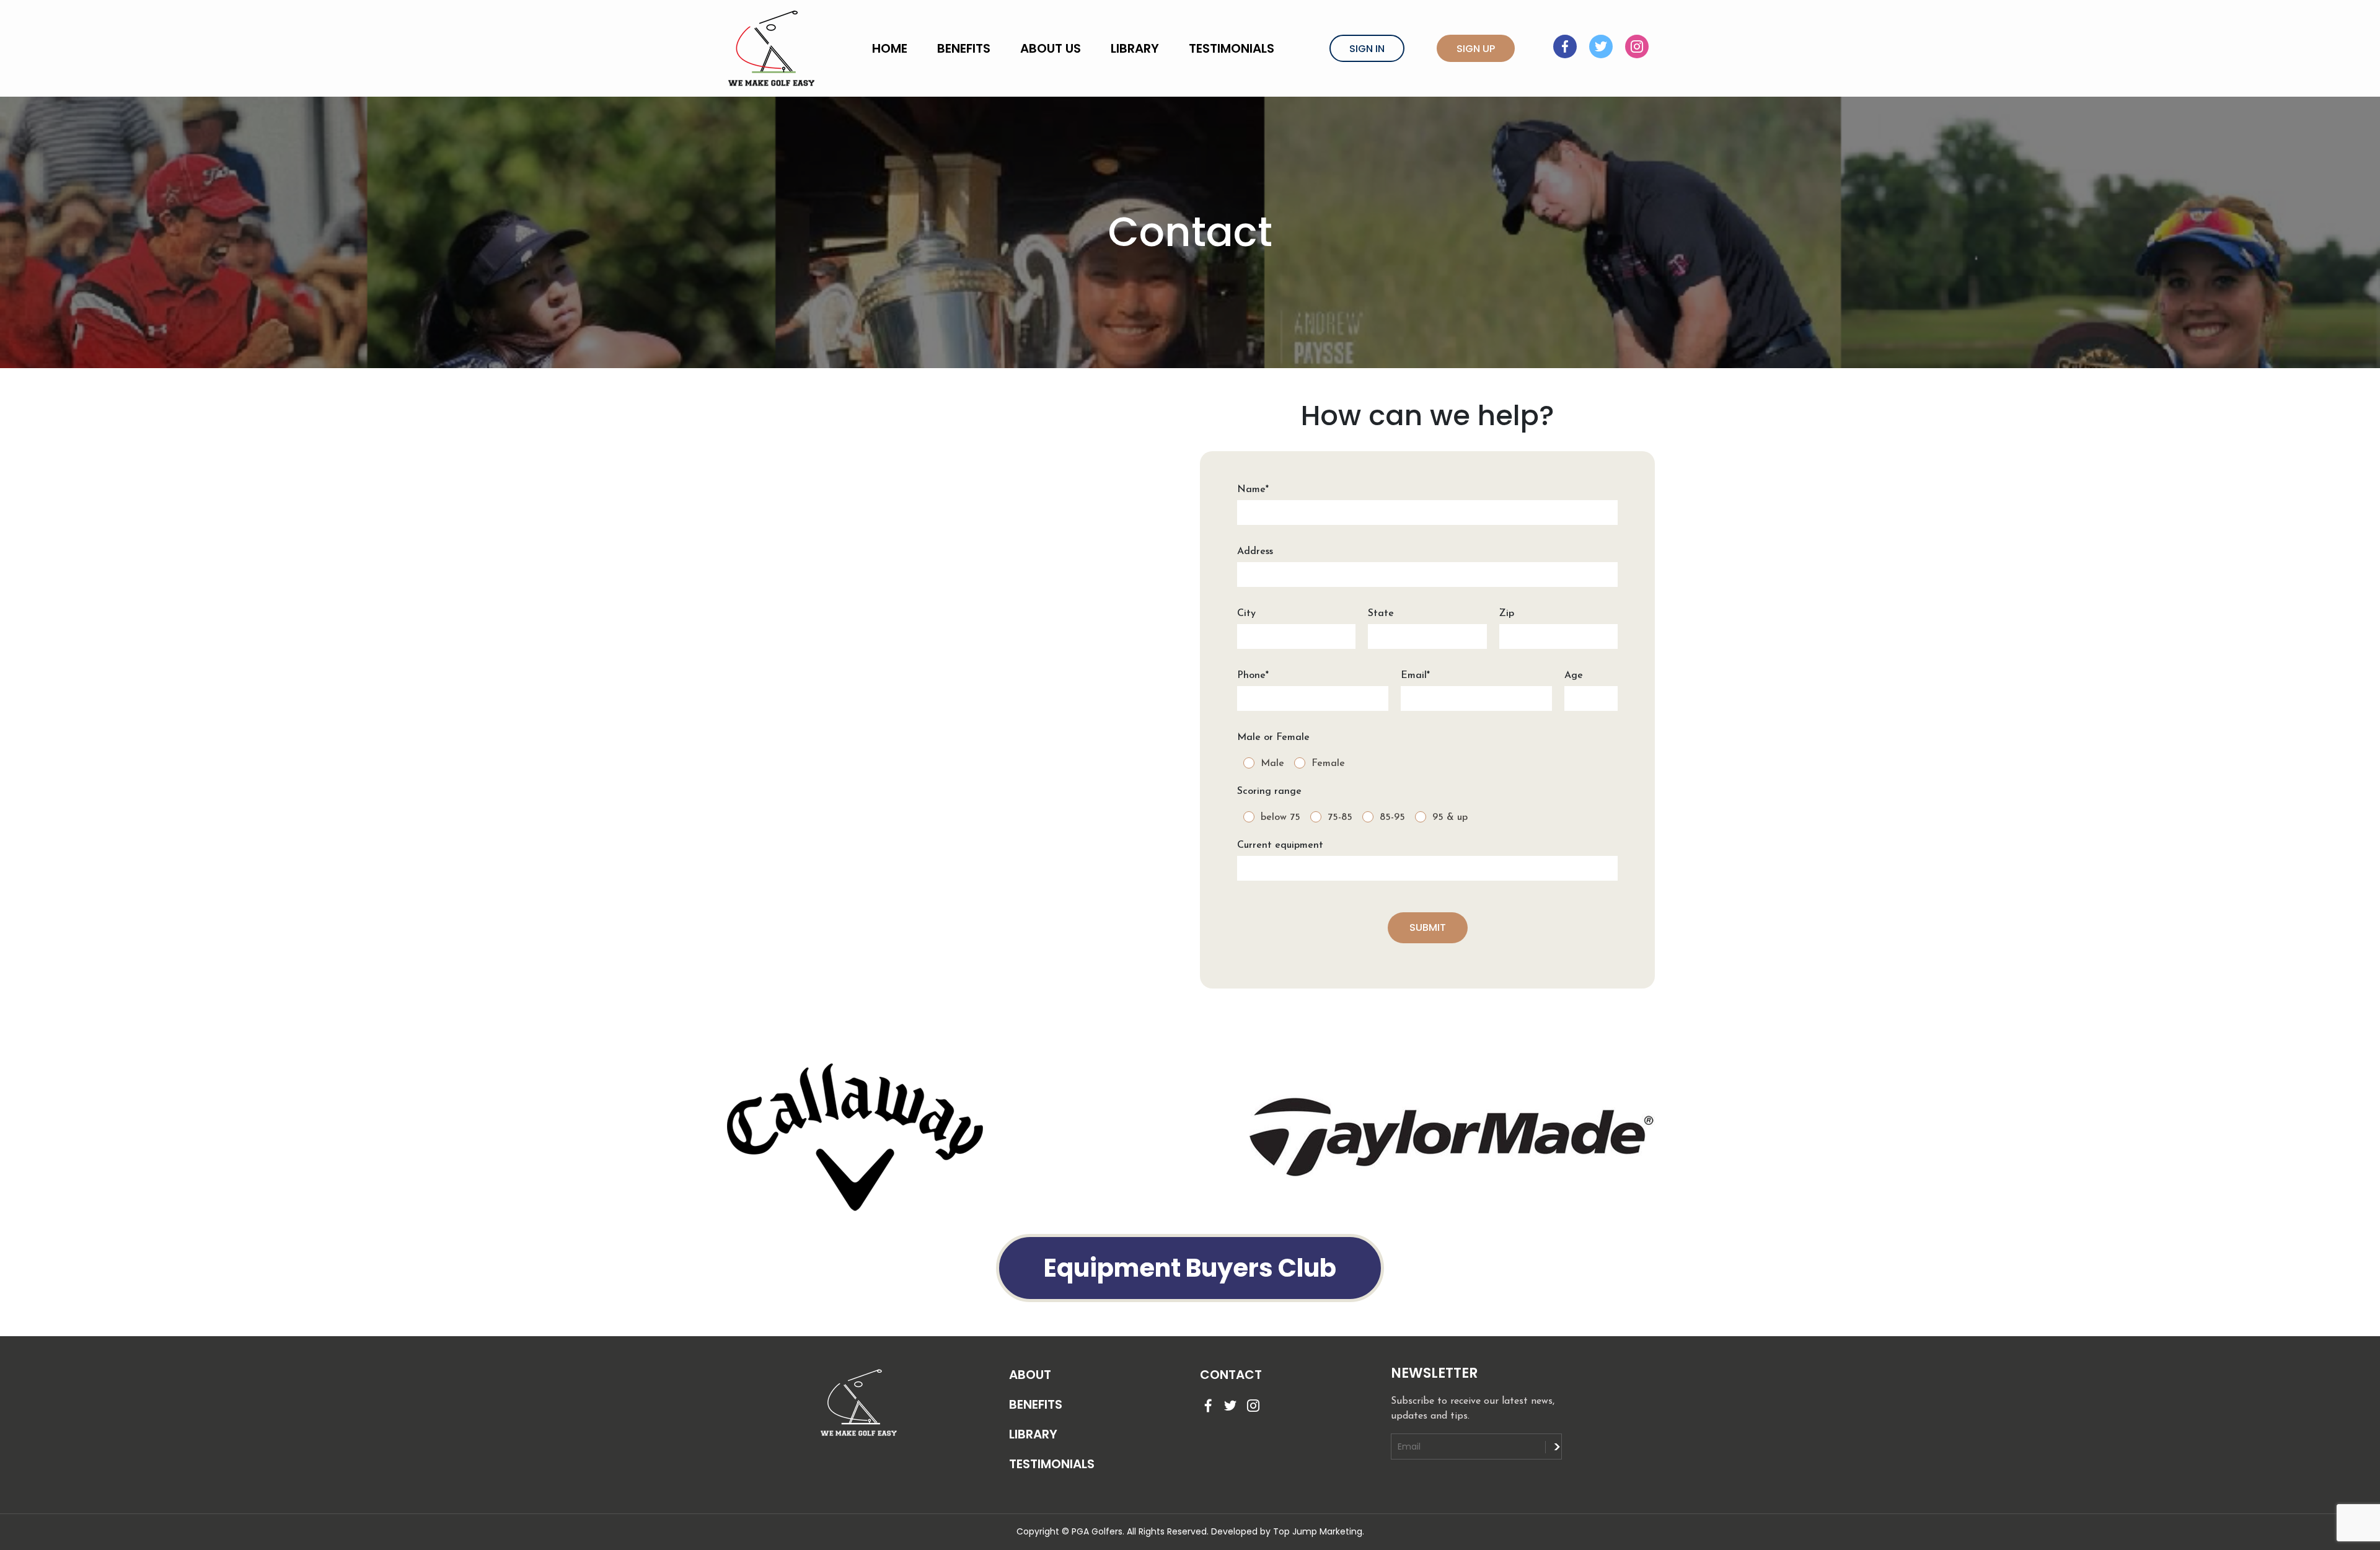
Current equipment (1280, 845)
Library (1135, 48)
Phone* (1253, 676)
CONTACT (1231, 1375)
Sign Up (1476, 49)
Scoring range (1269, 791)
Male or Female (1273, 738)
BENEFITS (1036, 1404)
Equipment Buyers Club (1190, 1268)
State (1381, 614)
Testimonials (1232, 48)
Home (890, 48)
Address (1255, 552)
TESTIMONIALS (1052, 1464)
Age (1574, 676)
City (1246, 614)
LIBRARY (1033, 1434)
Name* (1253, 490)
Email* (1415, 676)
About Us (1051, 48)
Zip (1507, 614)
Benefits (964, 48)
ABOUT (1030, 1375)
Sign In (1367, 49)
